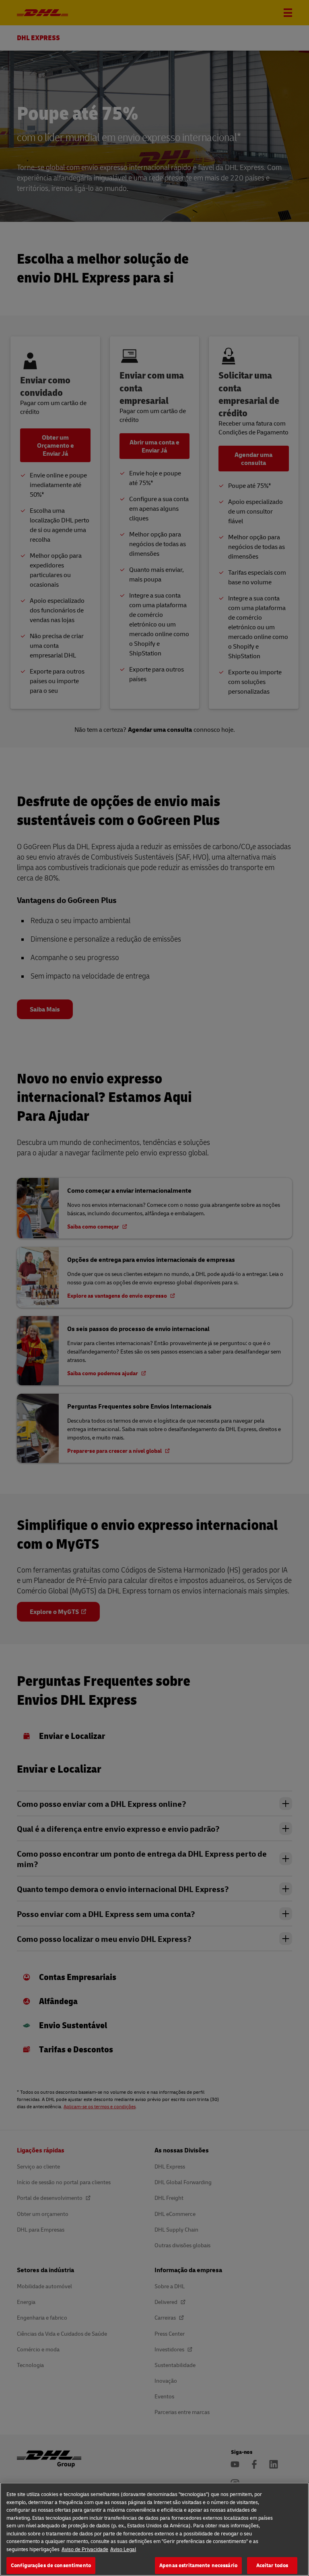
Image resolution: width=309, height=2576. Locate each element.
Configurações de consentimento (51, 2565)
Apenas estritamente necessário (198, 2565)
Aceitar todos (272, 2565)
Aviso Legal (123, 2549)
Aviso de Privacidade (85, 2549)
